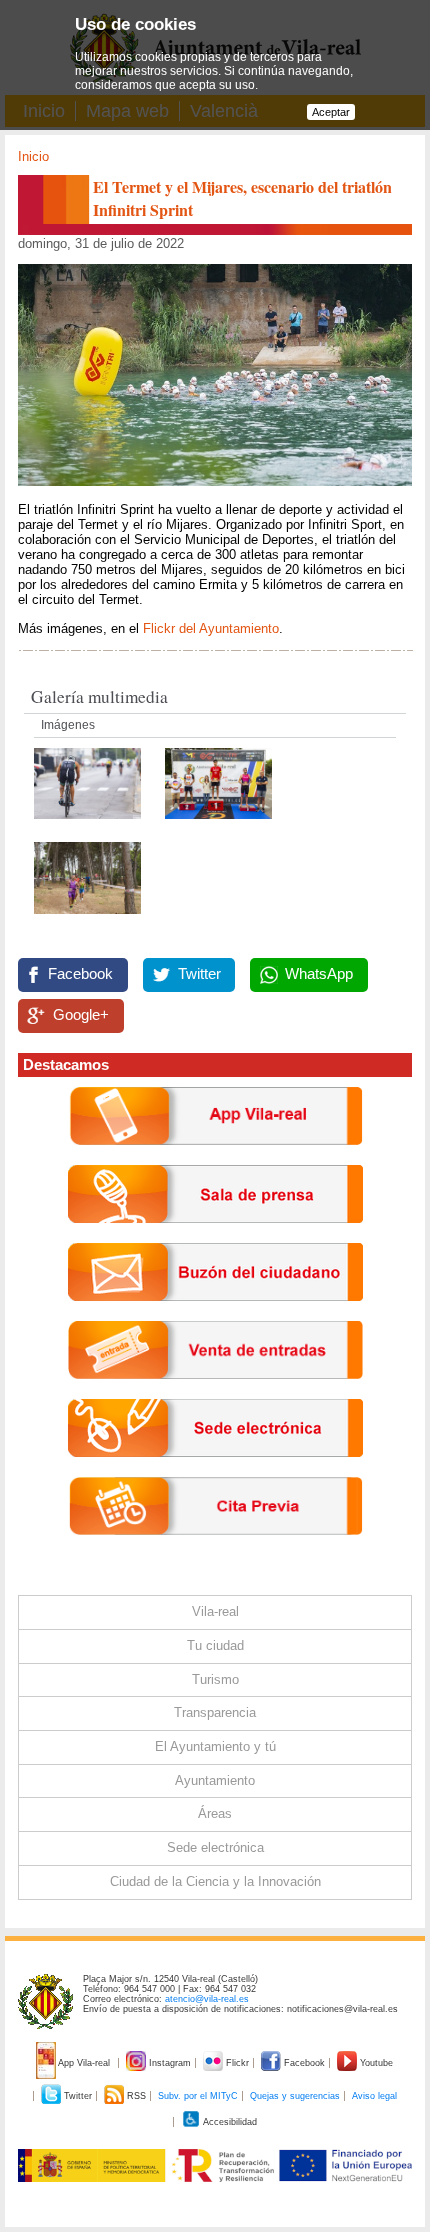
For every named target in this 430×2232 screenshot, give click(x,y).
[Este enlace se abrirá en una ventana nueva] (215, 1472)
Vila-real (215, 1611)
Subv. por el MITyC (198, 2096)
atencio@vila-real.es (207, 1999)
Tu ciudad (215, 1645)
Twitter (199, 974)
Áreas (215, 1813)
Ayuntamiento (215, 1780)
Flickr (237, 2063)
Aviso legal (374, 2096)
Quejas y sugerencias (295, 2096)
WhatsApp (319, 974)
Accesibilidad (229, 2122)
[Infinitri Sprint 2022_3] (89, 824)
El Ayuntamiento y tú (215, 1746)
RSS (136, 2096)
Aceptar (331, 112)
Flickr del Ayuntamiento (211, 628)
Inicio (33, 156)
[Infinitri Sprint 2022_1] (87, 919)
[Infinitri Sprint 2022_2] (218, 824)
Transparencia (215, 1712)
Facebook (80, 974)
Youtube (375, 2063)
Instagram (170, 2063)
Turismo (215, 1679)
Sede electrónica (215, 1847)
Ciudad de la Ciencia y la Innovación (215, 1881)
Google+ (81, 1015)
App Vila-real (84, 2063)
